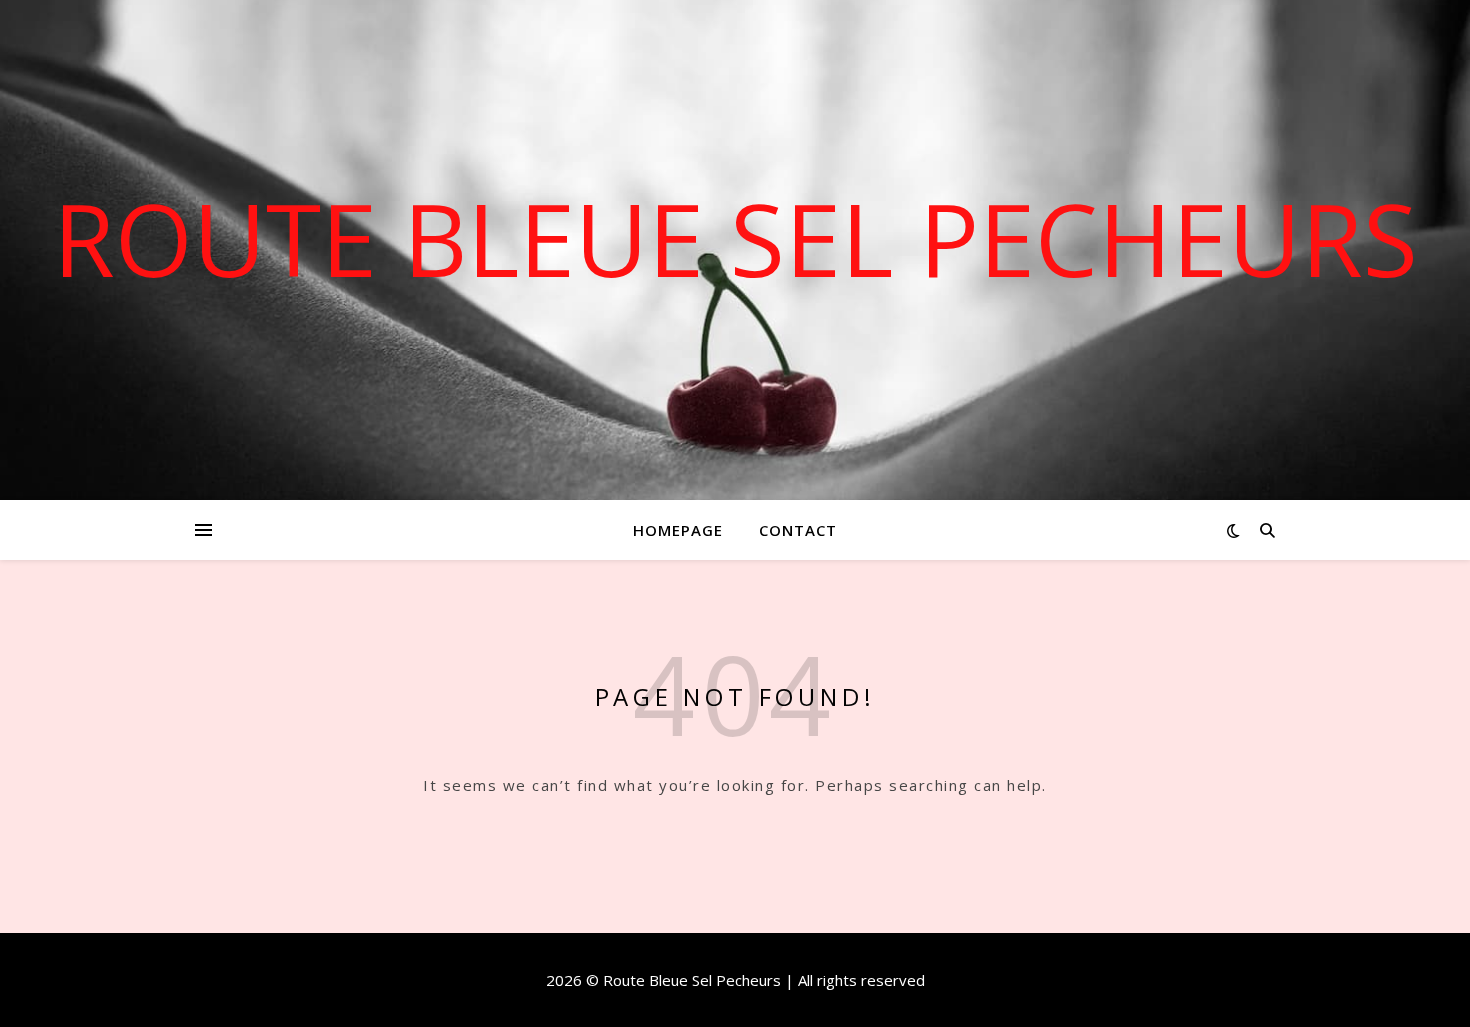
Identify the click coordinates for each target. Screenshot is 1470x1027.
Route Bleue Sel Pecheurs (735, 238)
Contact (798, 530)
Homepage (678, 530)
